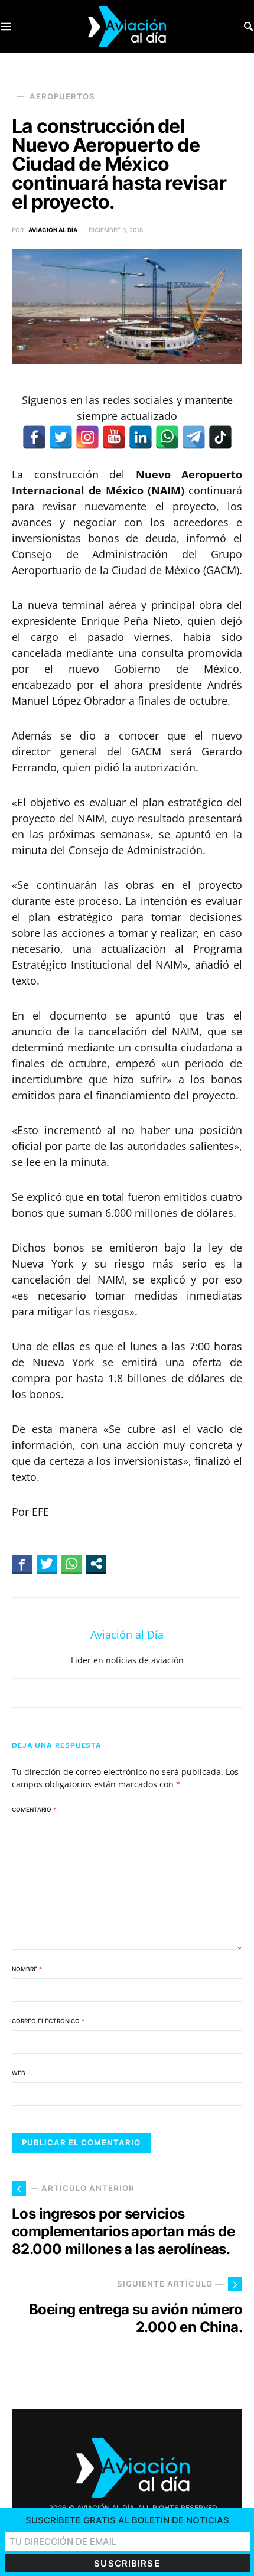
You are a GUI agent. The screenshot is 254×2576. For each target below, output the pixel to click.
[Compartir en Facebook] (22, 1564)
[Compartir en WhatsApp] (71, 1564)
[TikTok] (220, 437)
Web (19, 2073)
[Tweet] (47, 1564)
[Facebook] (34, 437)
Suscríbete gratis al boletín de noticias (127, 2520)
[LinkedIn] (141, 437)
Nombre (27, 1969)
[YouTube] (114, 437)
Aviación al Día (53, 230)
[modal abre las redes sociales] (96, 1564)
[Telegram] (194, 437)
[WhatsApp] (167, 437)
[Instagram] (87, 437)
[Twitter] (61, 437)
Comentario (34, 1809)
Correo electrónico (48, 2021)
